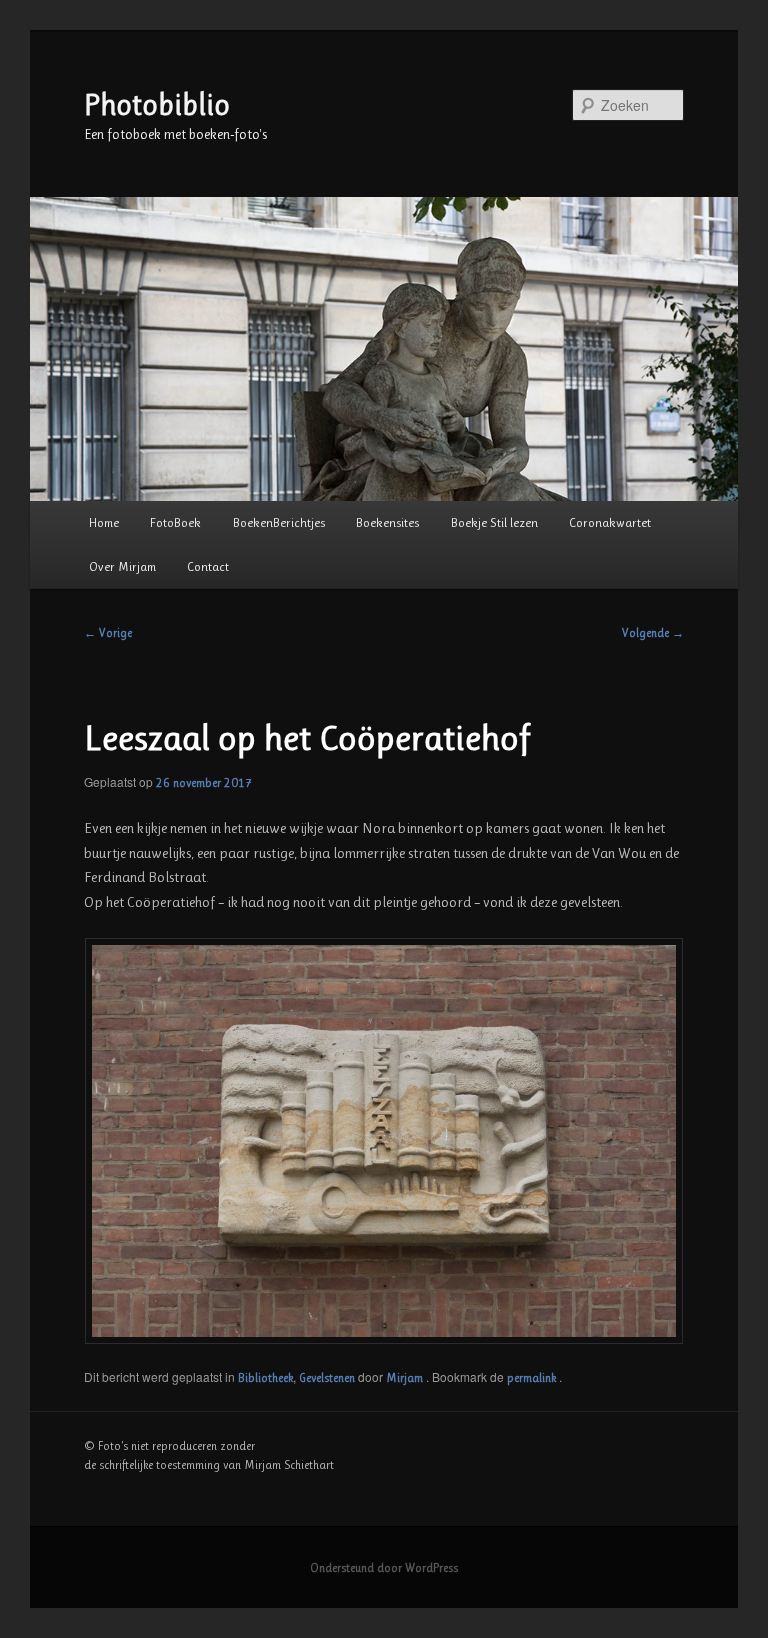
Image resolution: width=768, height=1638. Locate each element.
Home (104, 522)
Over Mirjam (122, 566)
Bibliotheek (265, 1378)
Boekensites (387, 522)
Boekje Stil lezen (494, 522)
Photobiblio (157, 105)
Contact (208, 566)
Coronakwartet (610, 522)
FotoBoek (175, 522)
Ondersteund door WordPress (384, 1568)
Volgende (653, 633)
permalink (533, 1378)
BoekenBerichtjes (279, 522)
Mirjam (406, 1378)
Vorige (108, 633)
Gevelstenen (327, 1378)
